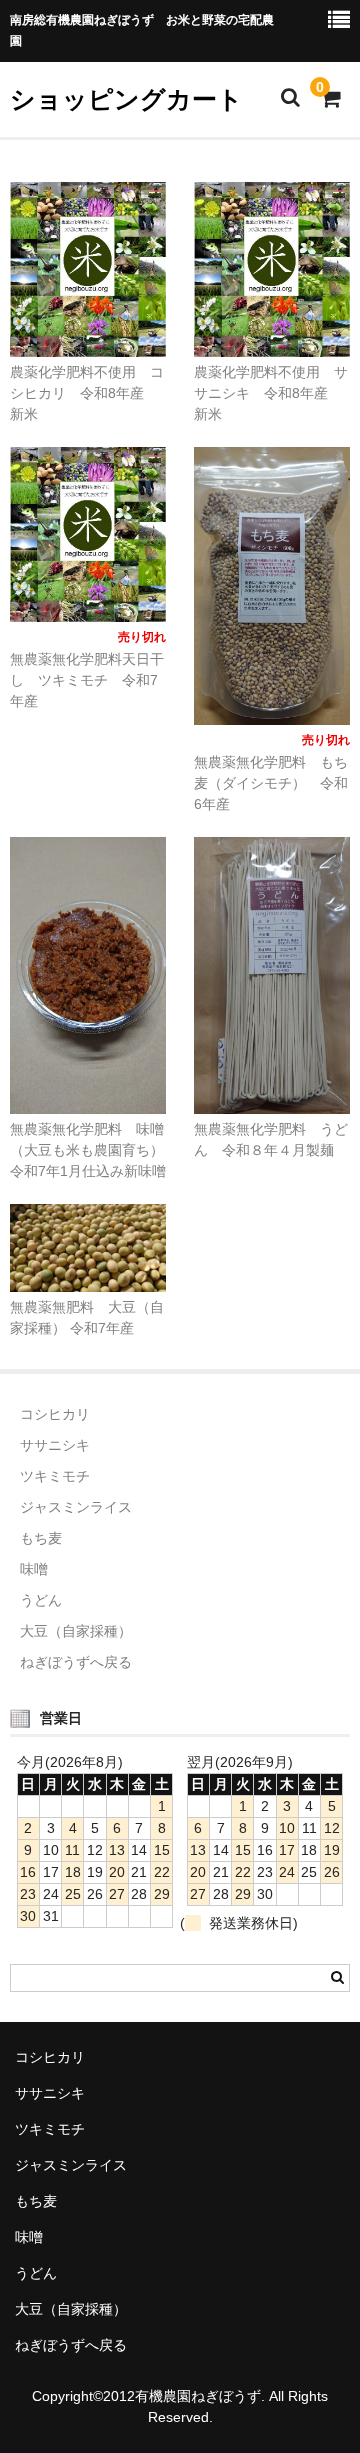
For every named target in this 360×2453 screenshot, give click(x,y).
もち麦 (41, 1538)
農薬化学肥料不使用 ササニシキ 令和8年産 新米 (271, 393)
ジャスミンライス (76, 1507)
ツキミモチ (55, 1476)
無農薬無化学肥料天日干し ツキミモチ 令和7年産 (87, 680)
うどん (48, 1600)
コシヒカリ (55, 1414)
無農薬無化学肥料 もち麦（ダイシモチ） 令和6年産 (271, 783)
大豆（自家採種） (76, 1631)
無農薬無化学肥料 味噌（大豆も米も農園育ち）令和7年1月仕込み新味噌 (88, 1150)
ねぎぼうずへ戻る (76, 1662)
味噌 (34, 1569)
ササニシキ (55, 1445)
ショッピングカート (126, 99)
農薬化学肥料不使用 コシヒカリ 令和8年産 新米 (87, 393)
